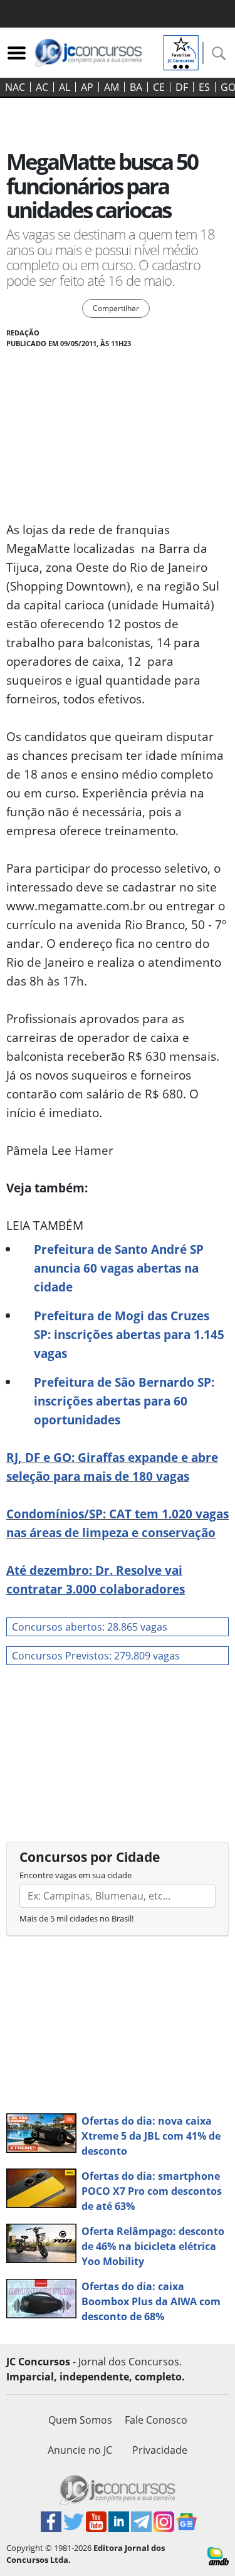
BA (136, 87)
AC (42, 87)
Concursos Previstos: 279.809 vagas (96, 1656)
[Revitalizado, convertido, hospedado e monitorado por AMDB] (218, 2555)
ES (204, 87)
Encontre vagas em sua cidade (76, 1875)
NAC (15, 87)
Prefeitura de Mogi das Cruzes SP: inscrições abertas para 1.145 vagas (129, 1334)
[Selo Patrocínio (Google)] (181, 51)
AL (65, 87)
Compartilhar (116, 308)
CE (159, 87)
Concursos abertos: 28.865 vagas (90, 1627)
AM (112, 87)
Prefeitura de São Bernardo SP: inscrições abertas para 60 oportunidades (124, 1401)
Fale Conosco (156, 2420)
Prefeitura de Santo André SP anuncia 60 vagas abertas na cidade (119, 1268)
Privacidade (160, 2450)
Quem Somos (80, 2420)
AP (87, 87)
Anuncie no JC (80, 2450)
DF (182, 87)
